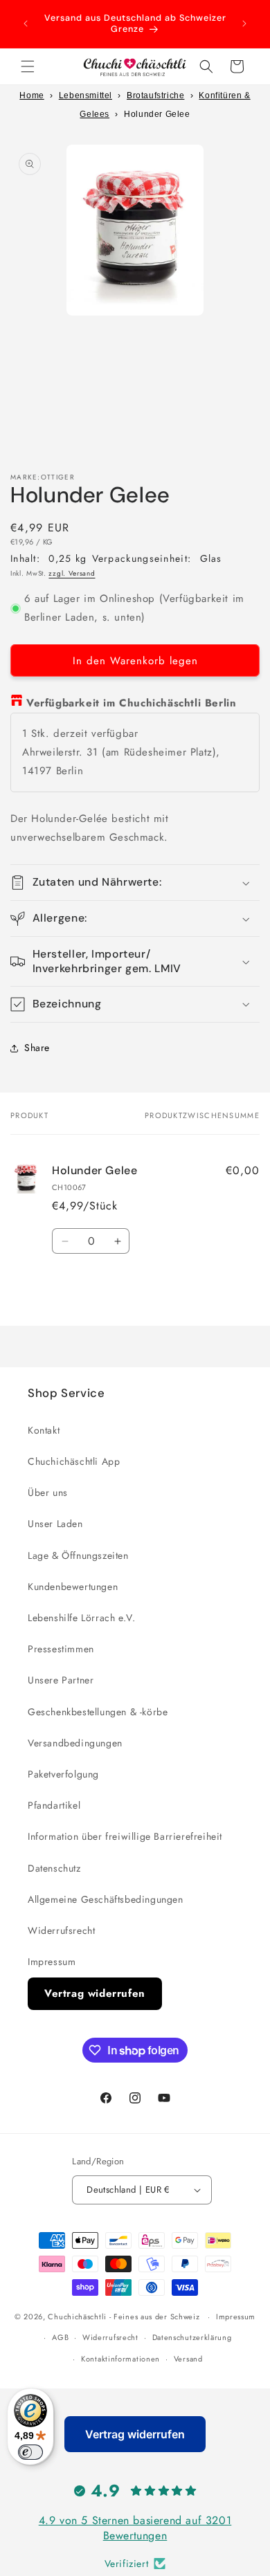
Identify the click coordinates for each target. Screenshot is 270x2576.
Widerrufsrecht (61, 1930)
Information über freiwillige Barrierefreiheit (125, 1836)
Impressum (52, 1962)
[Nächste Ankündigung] (244, 24)
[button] (28, 66)
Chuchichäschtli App (74, 1461)
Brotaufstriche (155, 95)
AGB (60, 2337)
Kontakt (44, 1430)
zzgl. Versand (72, 573)
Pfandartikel (54, 1805)
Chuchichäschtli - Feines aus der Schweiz (124, 2317)
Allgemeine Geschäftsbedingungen (106, 1899)
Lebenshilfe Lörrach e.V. (81, 1618)
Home (31, 95)
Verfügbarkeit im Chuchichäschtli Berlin (131, 703)
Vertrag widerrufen (95, 1993)
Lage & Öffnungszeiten (78, 1555)
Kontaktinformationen (120, 2359)
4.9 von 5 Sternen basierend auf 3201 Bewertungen (135, 2528)
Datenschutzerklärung (192, 2337)
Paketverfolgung (63, 1774)
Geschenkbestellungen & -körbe (98, 1712)
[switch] (30, 2452)
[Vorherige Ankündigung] (26, 24)
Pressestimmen (61, 1649)
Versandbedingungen (75, 1743)
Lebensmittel (85, 95)
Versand (188, 2359)
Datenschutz (54, 1868)
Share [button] (37, 1048)
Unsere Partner (61, 1680)
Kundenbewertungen (73, 1587)
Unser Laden (55, 1524)
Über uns (48, 1492)
